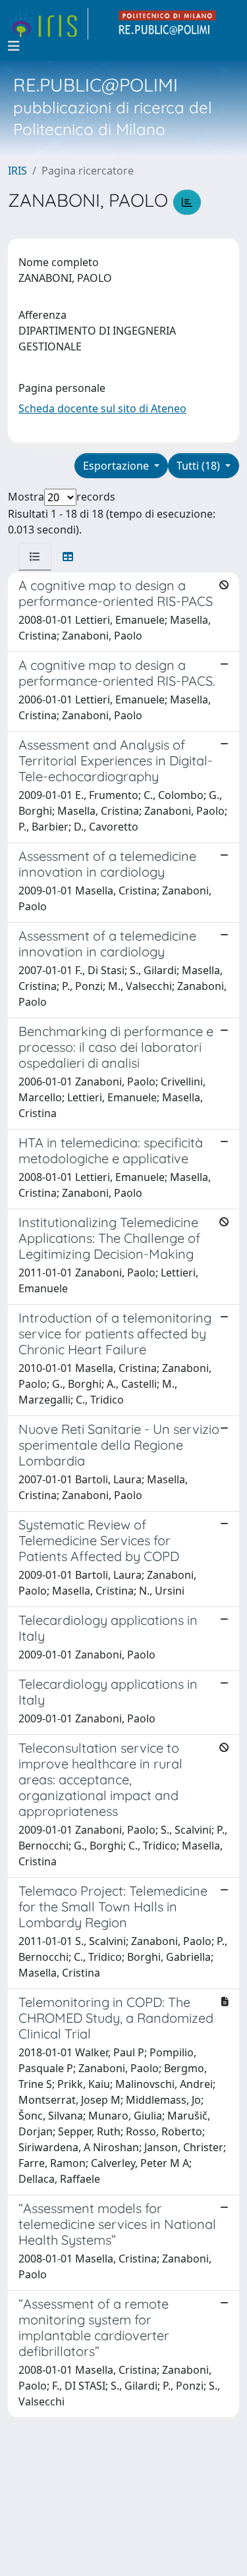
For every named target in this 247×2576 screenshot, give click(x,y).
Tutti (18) (200, 466)
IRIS (17, 171)
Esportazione (117, 466)
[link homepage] (48, 24)
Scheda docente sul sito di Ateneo (102, 408)
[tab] (35, 557)
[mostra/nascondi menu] (14, 46)
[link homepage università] (168, 24)
